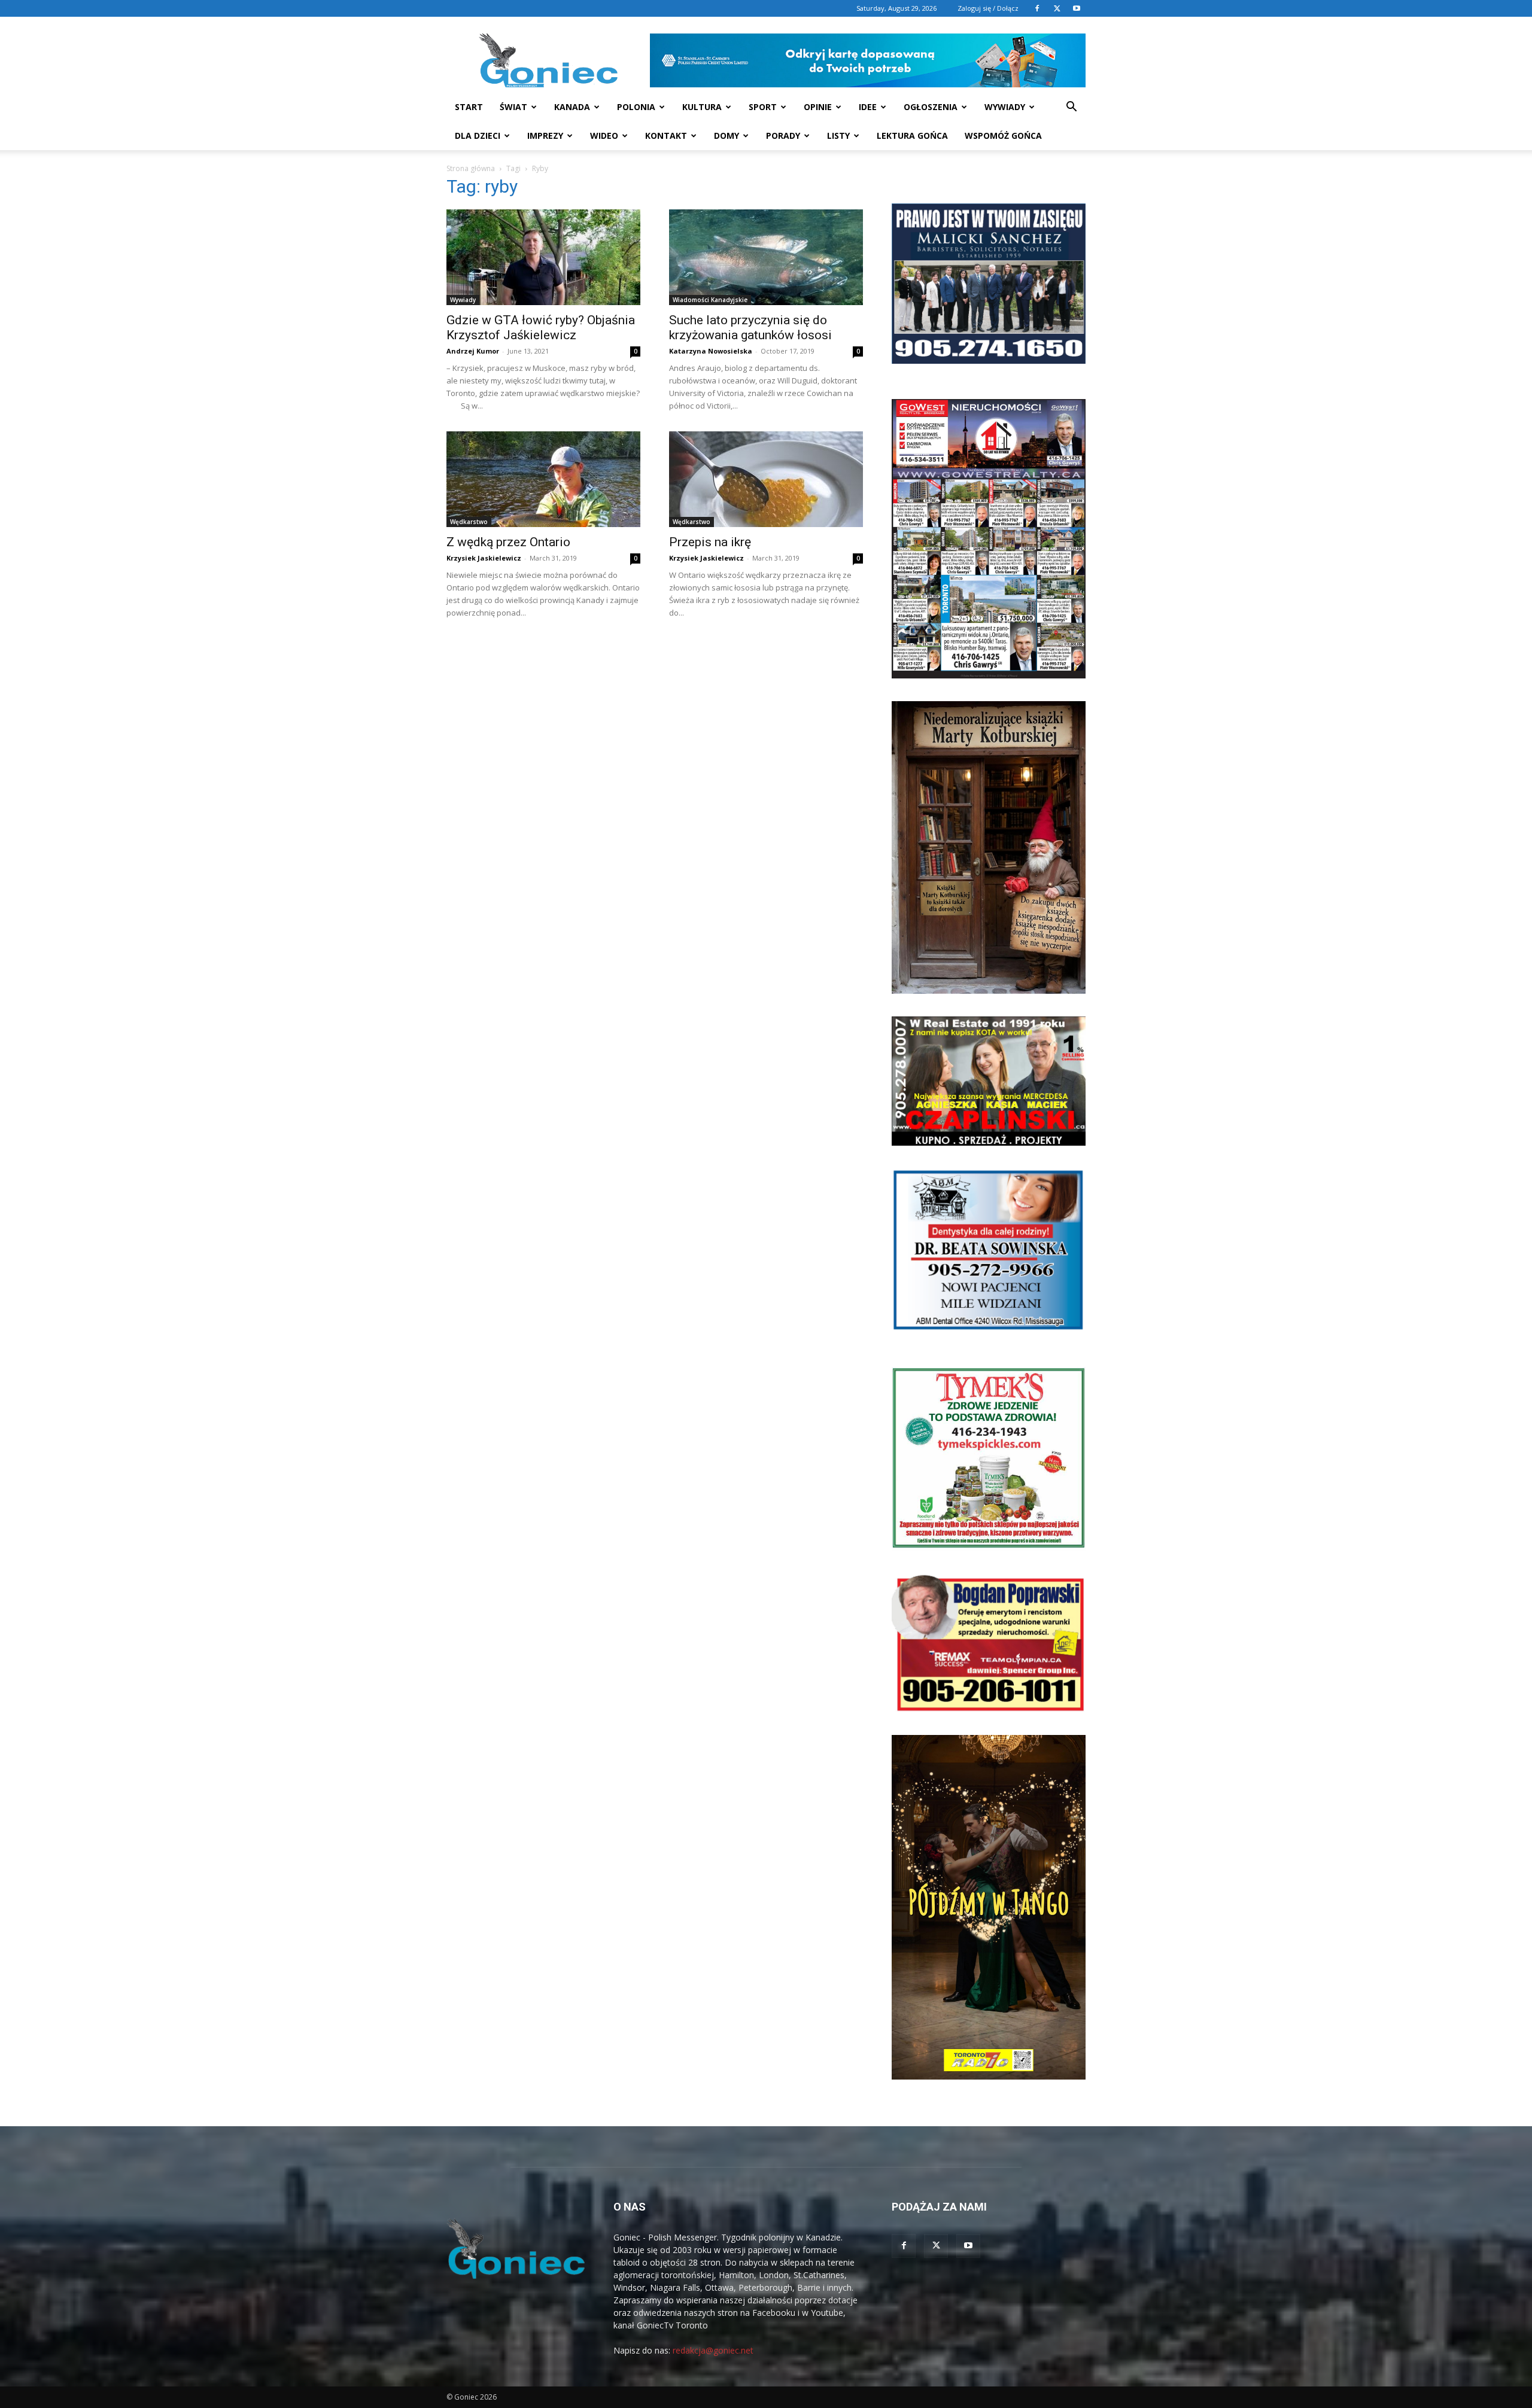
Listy (838, 136)
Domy (727, 136)
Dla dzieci (478, 136)
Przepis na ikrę (710, 542)
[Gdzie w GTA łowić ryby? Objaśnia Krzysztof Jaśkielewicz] (543, 257)
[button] (1071, 108)
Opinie (818, 107)
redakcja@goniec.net (713, 2350)
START (469, 107)
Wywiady (1005, 107)
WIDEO (604, 136)
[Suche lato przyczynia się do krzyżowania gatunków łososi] (766, 257)
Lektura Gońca (912, 136)
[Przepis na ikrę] (766, 479)
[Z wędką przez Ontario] (543, 479)
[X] (1057, 8)
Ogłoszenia (931, 107)
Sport (763, 107)
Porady (783, 136)
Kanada (572, 107)
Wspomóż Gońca (1003, 136)
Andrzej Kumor (473, 351)
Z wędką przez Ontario (508, 542)
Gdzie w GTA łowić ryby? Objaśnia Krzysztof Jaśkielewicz (541, 328)
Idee (868, 107)
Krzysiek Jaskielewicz (484, 558)
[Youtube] (1077, 8)
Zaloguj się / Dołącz (988, 8)
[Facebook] (1037, 8)
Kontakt (666, 136)
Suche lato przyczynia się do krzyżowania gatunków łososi (750, 328)
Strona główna (471, 168)
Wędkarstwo (469, 522)
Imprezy (545, 136)
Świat (513, 107)
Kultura (702, 107)
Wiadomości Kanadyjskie (710, 300)
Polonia (636, 107)
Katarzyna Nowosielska (711, 351)
